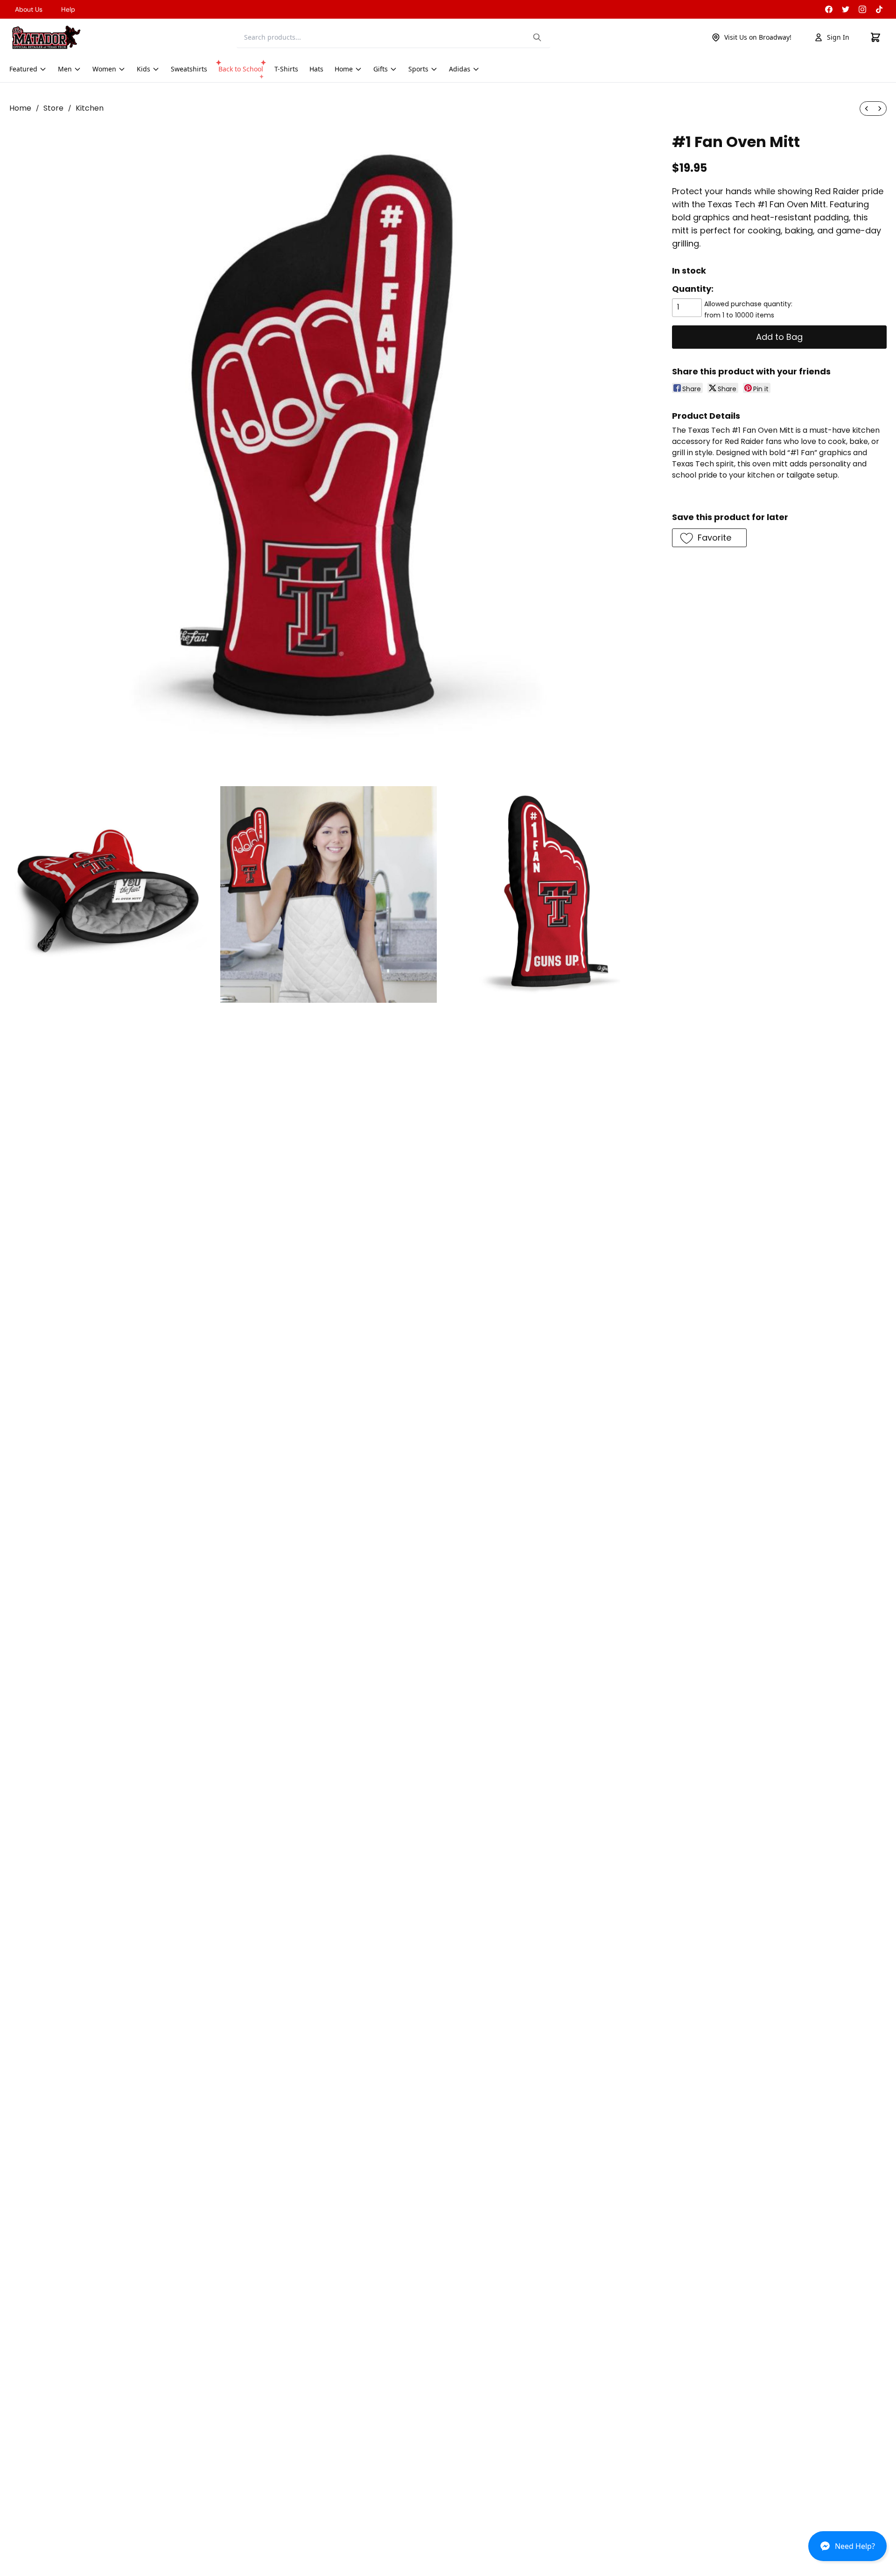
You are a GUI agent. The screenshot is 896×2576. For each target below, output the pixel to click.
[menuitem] (867, 109)
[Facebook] (829, 9)
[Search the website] (537, 37)
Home (20, 108)
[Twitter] (846, 9)
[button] (847, 2550)
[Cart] (875, 37)
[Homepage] (46, 37)
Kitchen (90, 108)
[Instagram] (862, 9)
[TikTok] (879, 9)
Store (53, 108)
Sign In (838, 37)
